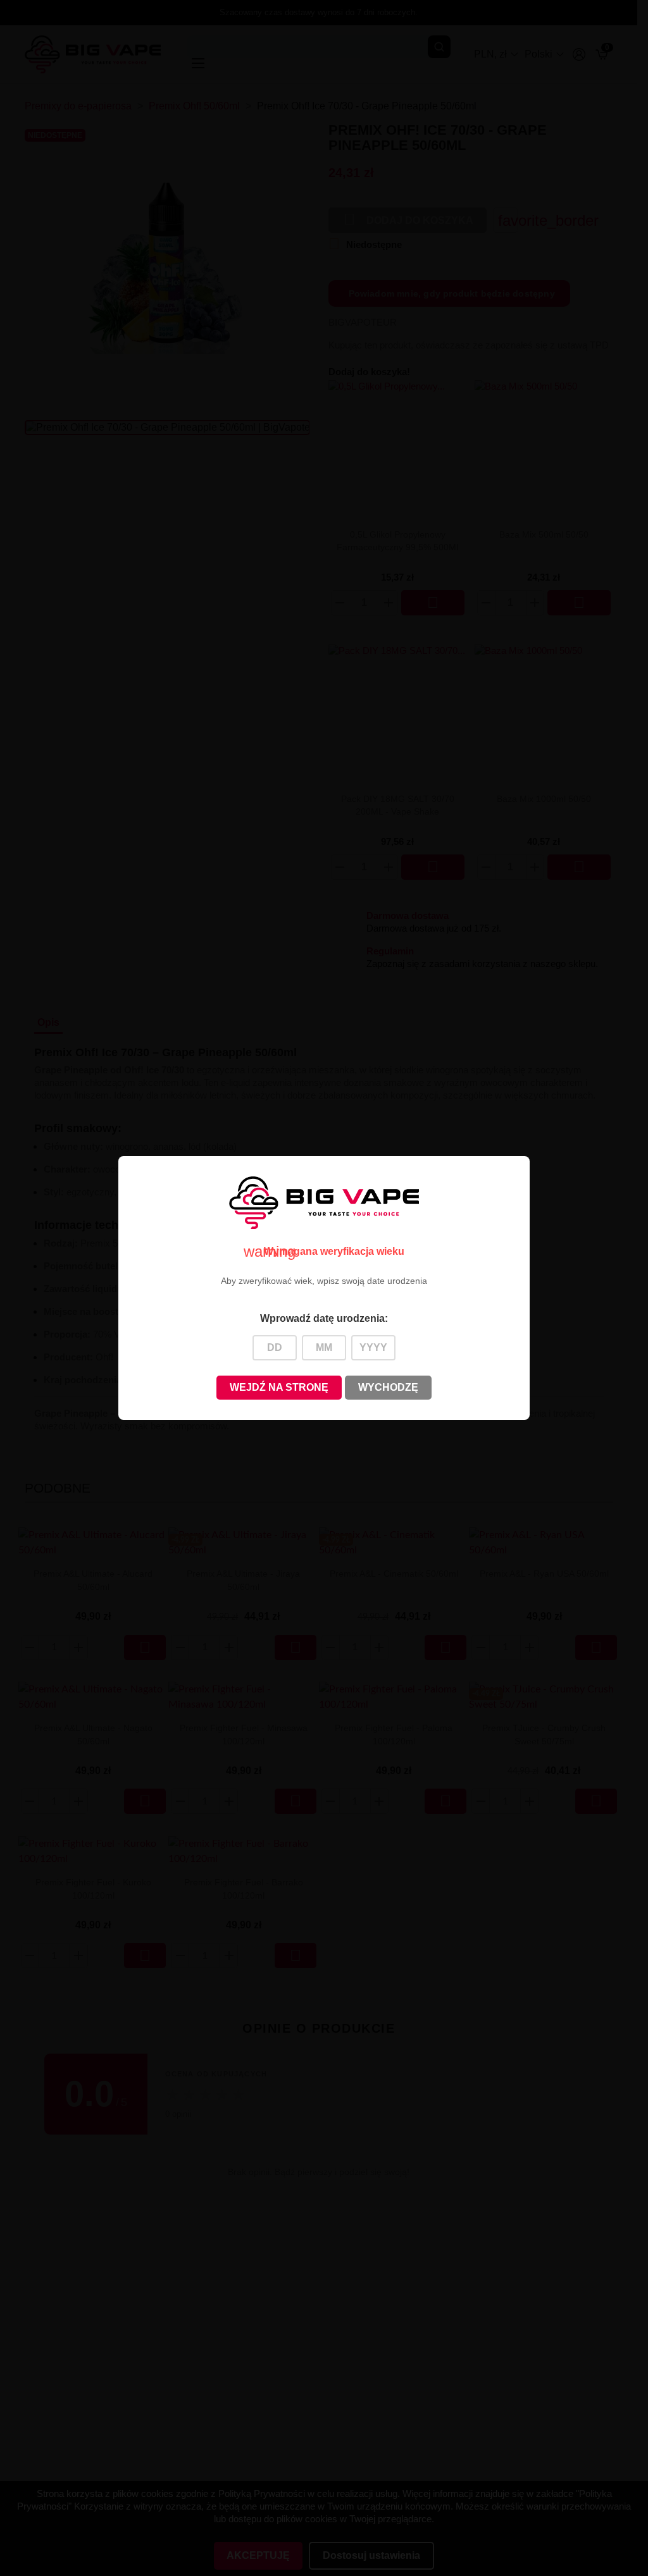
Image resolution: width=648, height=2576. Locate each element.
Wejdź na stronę (279, 1387)
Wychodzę (388, 1387)
